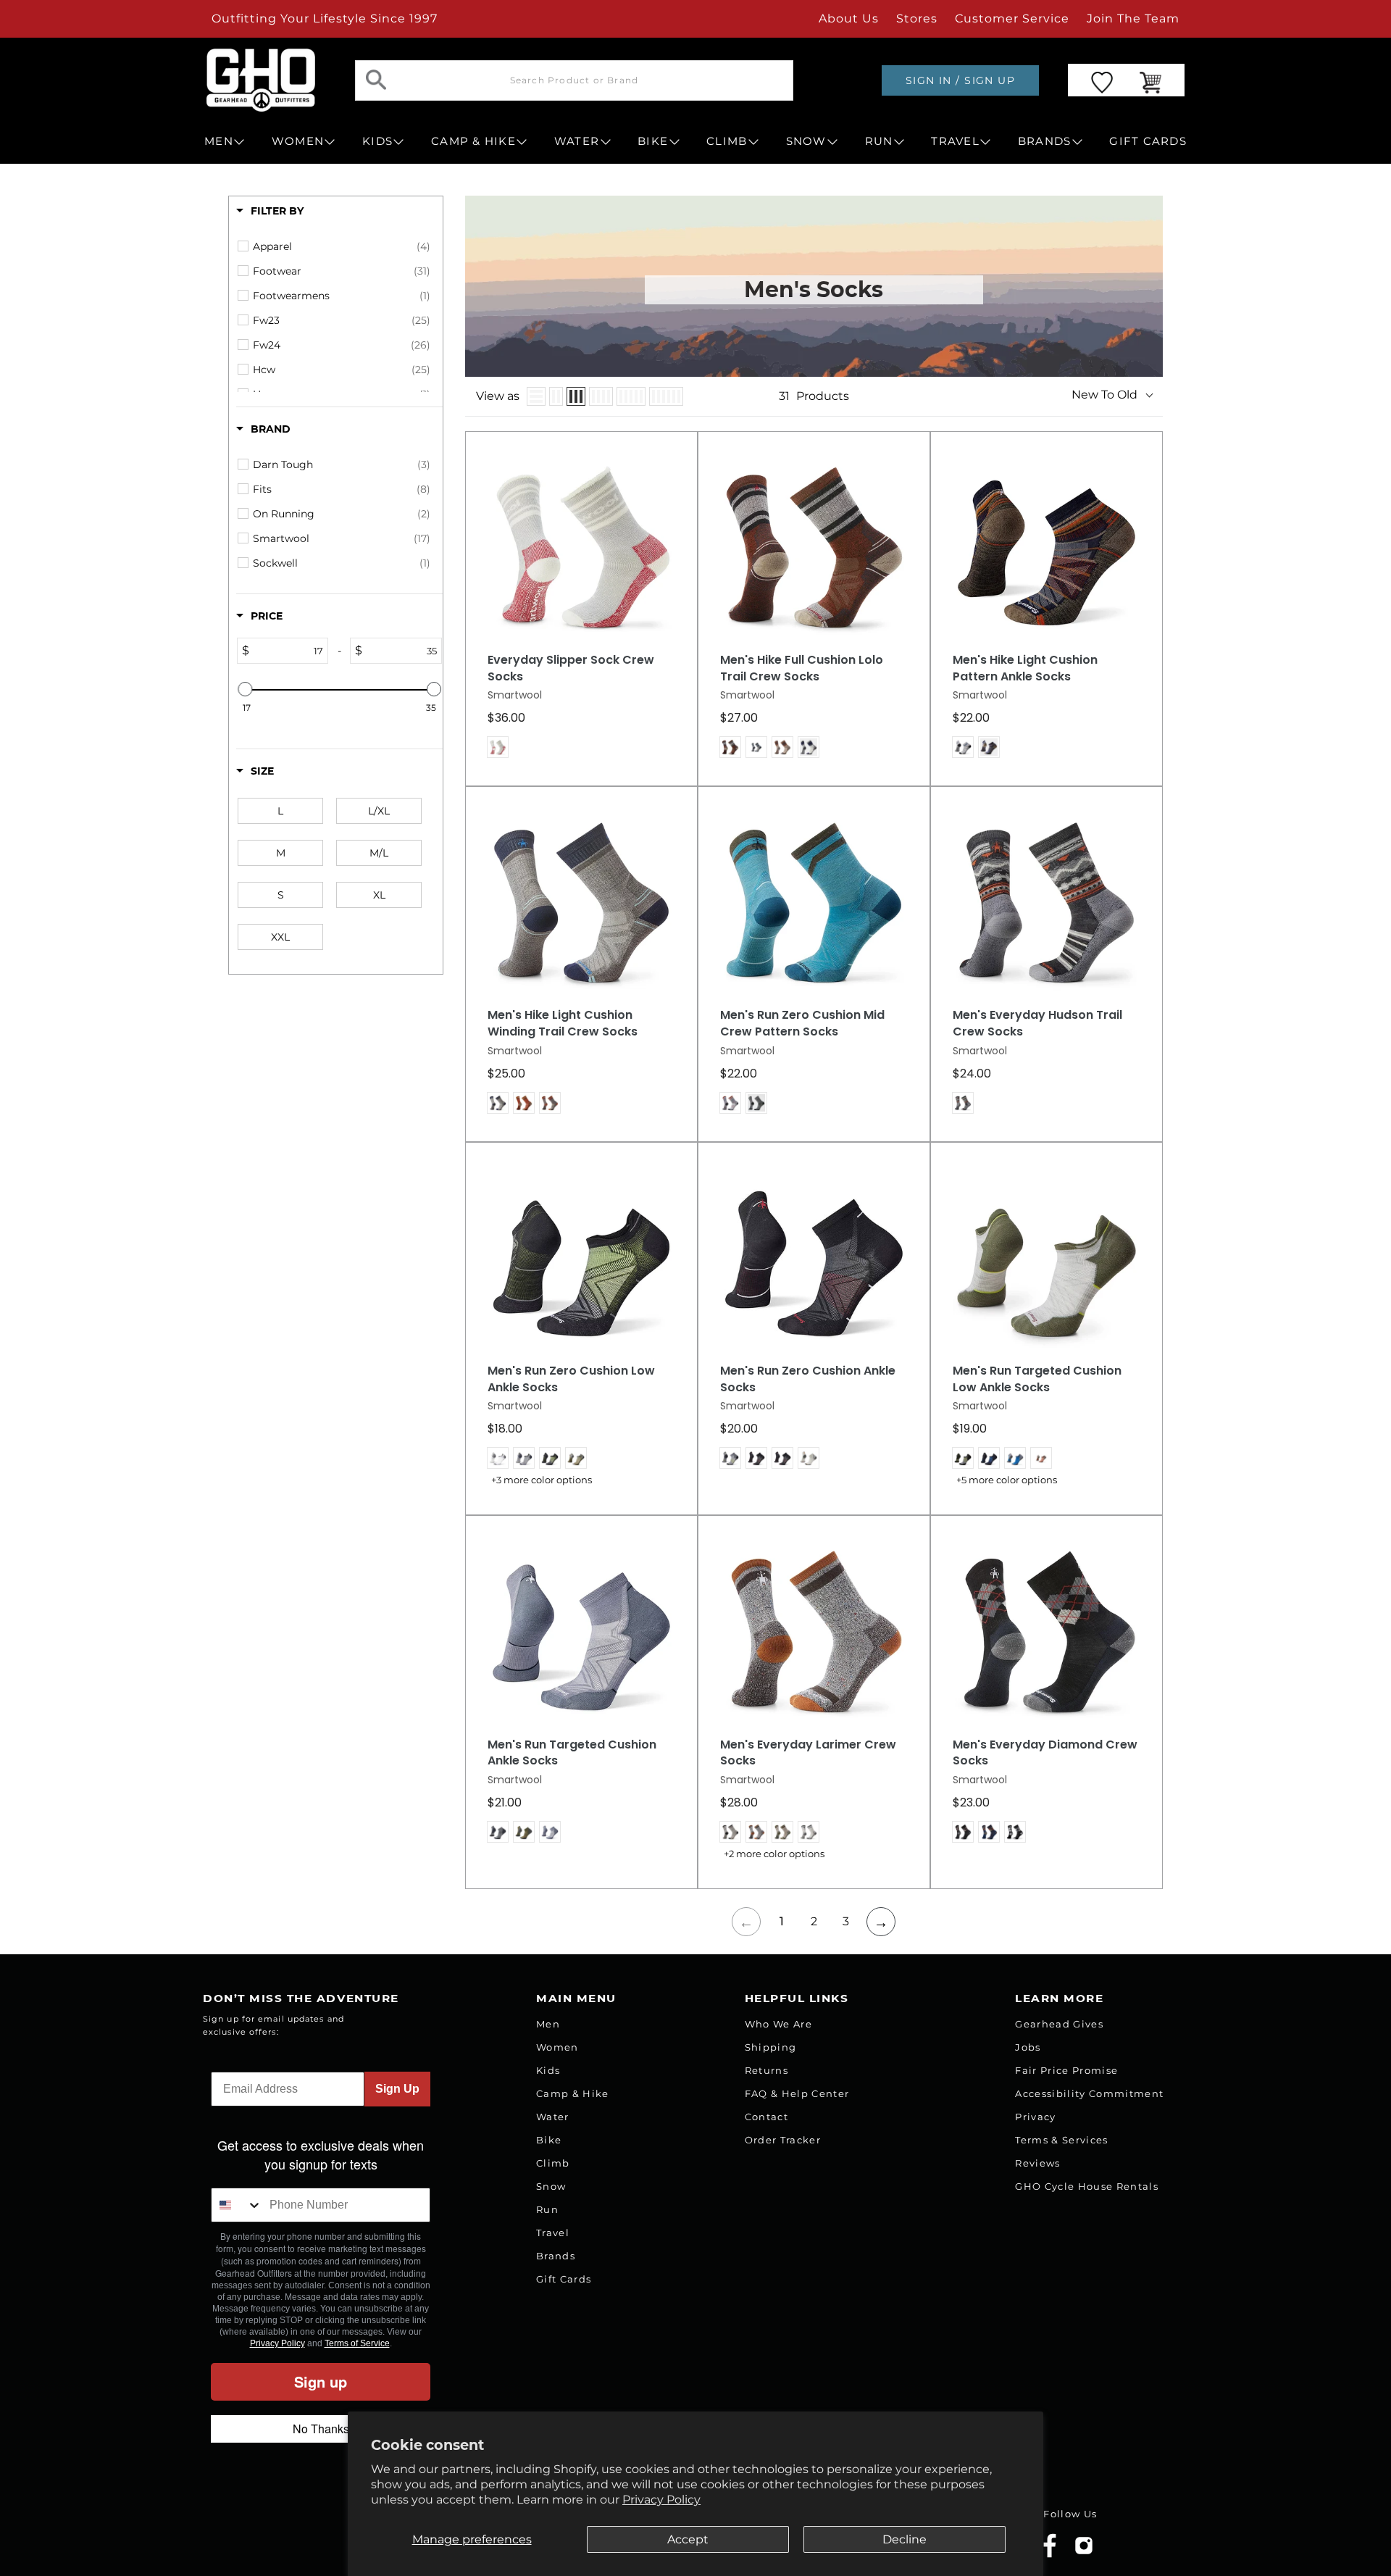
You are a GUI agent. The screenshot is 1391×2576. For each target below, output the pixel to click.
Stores (917, 18)
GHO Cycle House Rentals (1087, 2186)
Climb (553, 2163)
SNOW (806, 141)
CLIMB (727, 141)
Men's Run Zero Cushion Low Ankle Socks (571, 1379)
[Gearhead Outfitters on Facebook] (1050, 2555)
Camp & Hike (573, 2093)
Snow (551, 2186)
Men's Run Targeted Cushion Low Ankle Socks (1037, 1379)
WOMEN (298, 141)
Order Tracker (783, 2140)
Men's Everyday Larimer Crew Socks (808, 1753)
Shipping (771, 2047)
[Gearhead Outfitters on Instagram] (1084, 2551)
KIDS (377, 141)
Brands (556, 2256)
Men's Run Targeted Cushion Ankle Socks (572, 1753)
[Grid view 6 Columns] (666, 396)
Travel (553, 2233)
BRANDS (1045, 141)
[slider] (245, 689)
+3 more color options (542, 1480)
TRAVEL (955, 141)
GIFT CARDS (1148, 141)
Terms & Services (1061, 2140)
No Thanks (321, 2429)
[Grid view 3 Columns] (576, 396)
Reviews (1037, 2163)
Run (547, 2209)
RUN (879, 141)
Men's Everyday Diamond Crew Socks (1045, 1753)
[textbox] (288, 651)
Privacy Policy (661, 2500)
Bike (549, 2140)
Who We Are (778, 2024)
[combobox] (237, 2205)
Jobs (1028, 2047)
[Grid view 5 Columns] (631, 396)
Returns (766, 2070)
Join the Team (1133, 18)
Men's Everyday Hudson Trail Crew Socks (1037, 1024)
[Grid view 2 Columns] (556, 396)
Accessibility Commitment (1089, 2093)
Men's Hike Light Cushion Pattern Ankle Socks (1025, 668)
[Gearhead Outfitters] (261, 80)
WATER (577, 141)
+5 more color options (1007, 1480)
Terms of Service (357, 2343)
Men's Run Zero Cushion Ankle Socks (808, 1379)
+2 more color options (774, 1854)
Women (557, 2047)
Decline (905, 2539)
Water (553, 2117)
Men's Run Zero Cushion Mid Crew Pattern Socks (802, 1024)
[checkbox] (342, 246)
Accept (688, 2539)
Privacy (1035, 2117)
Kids (548, 2070)
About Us (849, 18)
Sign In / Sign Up (960, 80)
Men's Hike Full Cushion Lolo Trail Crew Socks (802, 668)
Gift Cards (564, 2279)
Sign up (321, 2381)
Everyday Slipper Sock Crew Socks (571, 668)
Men (548, 2024)
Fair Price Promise (1066, 2070)
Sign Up (397, 2089)
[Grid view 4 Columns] (601, 396)
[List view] (536, 396)
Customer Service (1012, 18)
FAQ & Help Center (797, 2093)
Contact (766, 2117)
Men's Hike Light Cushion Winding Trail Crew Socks (563, 1024)
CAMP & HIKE (473, 141)
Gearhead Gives (1059, 2024)
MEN (219, 141)
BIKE (653, 141)
